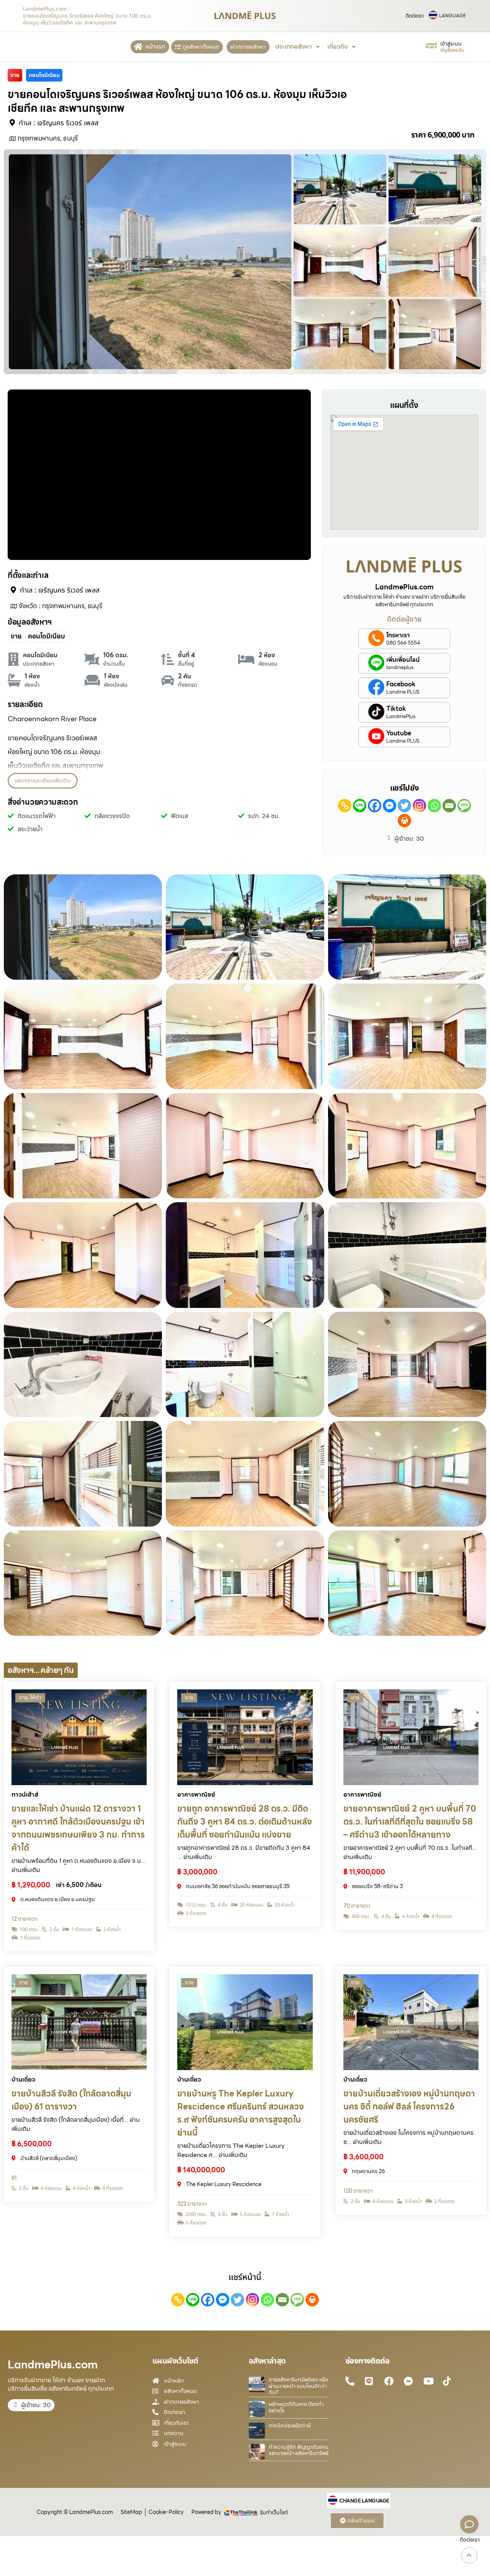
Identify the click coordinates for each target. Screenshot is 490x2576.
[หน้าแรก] (138, 47)
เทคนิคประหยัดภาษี (290, 2425)
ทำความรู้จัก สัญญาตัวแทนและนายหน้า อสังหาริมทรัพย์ (299, 2450)
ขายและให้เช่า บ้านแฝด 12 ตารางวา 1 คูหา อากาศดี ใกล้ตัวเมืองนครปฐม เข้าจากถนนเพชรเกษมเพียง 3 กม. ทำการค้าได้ (78, 1828)
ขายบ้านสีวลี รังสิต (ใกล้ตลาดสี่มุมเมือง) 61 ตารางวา (71, 2100)
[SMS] (464, 806)
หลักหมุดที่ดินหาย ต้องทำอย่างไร (296, 2407)
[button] (43, 781)
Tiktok (396, 709)
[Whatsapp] (434, 806)
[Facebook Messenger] (390, 806)
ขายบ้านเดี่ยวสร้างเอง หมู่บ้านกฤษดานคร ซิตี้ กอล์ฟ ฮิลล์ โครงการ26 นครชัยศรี (409, 2107)
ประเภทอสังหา (294, 47)
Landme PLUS (403, 692)
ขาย (23, 1697)
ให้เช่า (36, 1697)
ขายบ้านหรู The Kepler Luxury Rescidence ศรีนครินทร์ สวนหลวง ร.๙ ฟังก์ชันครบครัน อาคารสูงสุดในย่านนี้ (241, 2113)
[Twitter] (404, 806)
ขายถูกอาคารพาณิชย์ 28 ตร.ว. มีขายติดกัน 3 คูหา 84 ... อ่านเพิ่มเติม (244, 1852)
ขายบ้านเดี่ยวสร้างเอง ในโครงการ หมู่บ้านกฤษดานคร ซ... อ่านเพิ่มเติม (408, 2137)
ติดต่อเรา (415, 16)
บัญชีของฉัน (452, 50)
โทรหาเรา (398, 635)
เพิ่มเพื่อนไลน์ (403, 660)
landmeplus (400, 668)
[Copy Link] (345, 806)
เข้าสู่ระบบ (451, 44)
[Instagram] (419, 806)
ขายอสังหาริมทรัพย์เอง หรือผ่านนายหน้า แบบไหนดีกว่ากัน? (298, 2386)
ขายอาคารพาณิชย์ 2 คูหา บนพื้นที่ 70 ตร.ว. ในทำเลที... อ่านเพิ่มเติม (410, 1852)
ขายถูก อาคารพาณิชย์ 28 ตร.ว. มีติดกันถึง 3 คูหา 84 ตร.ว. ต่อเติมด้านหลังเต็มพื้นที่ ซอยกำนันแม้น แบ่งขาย (245, 1822)
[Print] (404, 821)
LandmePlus (401, 717)
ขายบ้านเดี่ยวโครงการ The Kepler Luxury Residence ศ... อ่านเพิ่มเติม (231, 2150)
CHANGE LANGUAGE (364, 2501)
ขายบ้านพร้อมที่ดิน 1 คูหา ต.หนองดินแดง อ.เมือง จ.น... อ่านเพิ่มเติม (78, 1865)
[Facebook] (375, 806)
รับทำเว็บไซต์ (274, 2512)
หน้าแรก (155, 47)
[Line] (360, 806)
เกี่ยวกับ (338, 47)
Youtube (399, 733)
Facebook (401, 684)
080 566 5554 (403, 643)
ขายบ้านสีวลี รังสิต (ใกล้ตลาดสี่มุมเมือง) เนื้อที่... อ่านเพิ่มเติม (76, 2124)
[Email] (449, 806)
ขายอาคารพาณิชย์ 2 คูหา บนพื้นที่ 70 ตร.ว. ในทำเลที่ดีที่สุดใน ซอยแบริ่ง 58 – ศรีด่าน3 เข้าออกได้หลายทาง (410, 1822)
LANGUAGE (452, 16)
